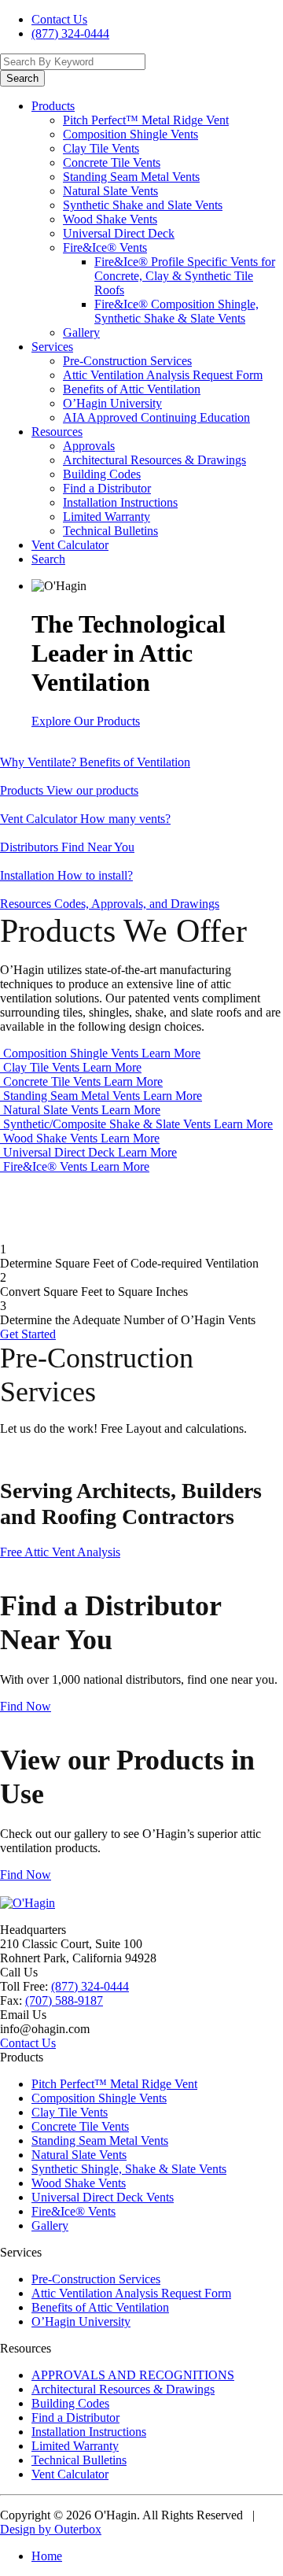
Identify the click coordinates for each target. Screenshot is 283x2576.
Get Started (28, 1334)
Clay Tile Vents (101, 148)
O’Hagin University (112, 403)
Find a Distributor (107, 488)
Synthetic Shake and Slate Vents (143, 205)
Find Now (26, 1706)
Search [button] (22, 78)
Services (52, 347)
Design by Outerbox (51, 2529)
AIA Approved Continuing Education (156, 417)
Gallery (81, 332)
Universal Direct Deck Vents (103, 2197)
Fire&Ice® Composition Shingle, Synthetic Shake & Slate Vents (176, 311)
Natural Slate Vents (110, 191)
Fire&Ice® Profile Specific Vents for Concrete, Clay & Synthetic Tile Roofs (185, 276)
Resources (57, 432)
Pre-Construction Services (127, 361)
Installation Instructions (120, 502)
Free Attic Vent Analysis (60, 1552)
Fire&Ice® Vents (105, 247)
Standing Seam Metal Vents (131, 177)
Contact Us (59, 19)
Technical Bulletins (110, 531)
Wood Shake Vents (110, 219)
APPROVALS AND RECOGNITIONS (133, 2375)
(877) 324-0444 (70, 33)
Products (53, 106)
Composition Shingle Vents (130, 134)
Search (48, 559)
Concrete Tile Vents (112, 162)
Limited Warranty (107, 517)
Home (47, 2556)
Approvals (89, 446)
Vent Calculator (70, 545)
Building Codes (102, 474)
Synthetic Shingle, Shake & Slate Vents (129, 2169)
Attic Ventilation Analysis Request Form (163, 375)
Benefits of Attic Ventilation (132, 389)
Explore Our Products (86, 721)
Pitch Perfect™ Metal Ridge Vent (146, 120)
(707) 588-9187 (64, 2000)
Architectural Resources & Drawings (154, 460)
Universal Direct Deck (119, 233)
